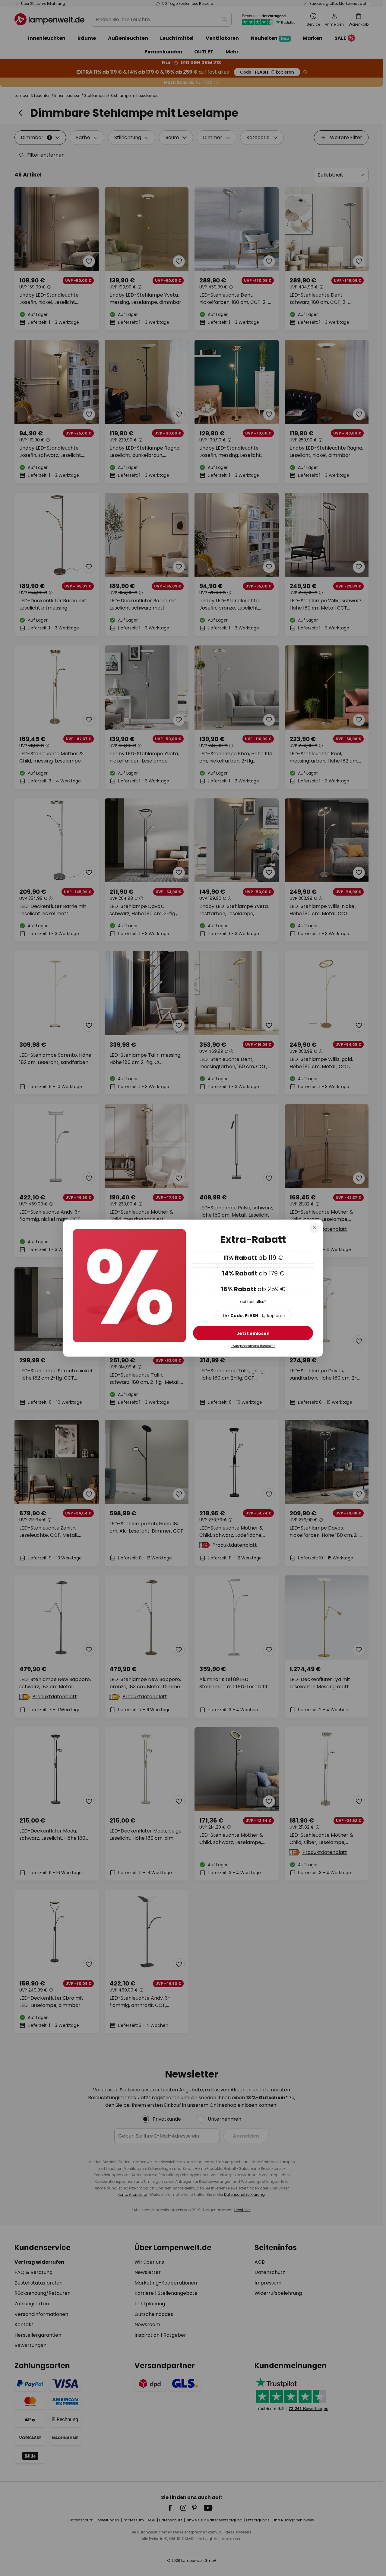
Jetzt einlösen (253, 1333)
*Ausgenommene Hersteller (253, 1346)
